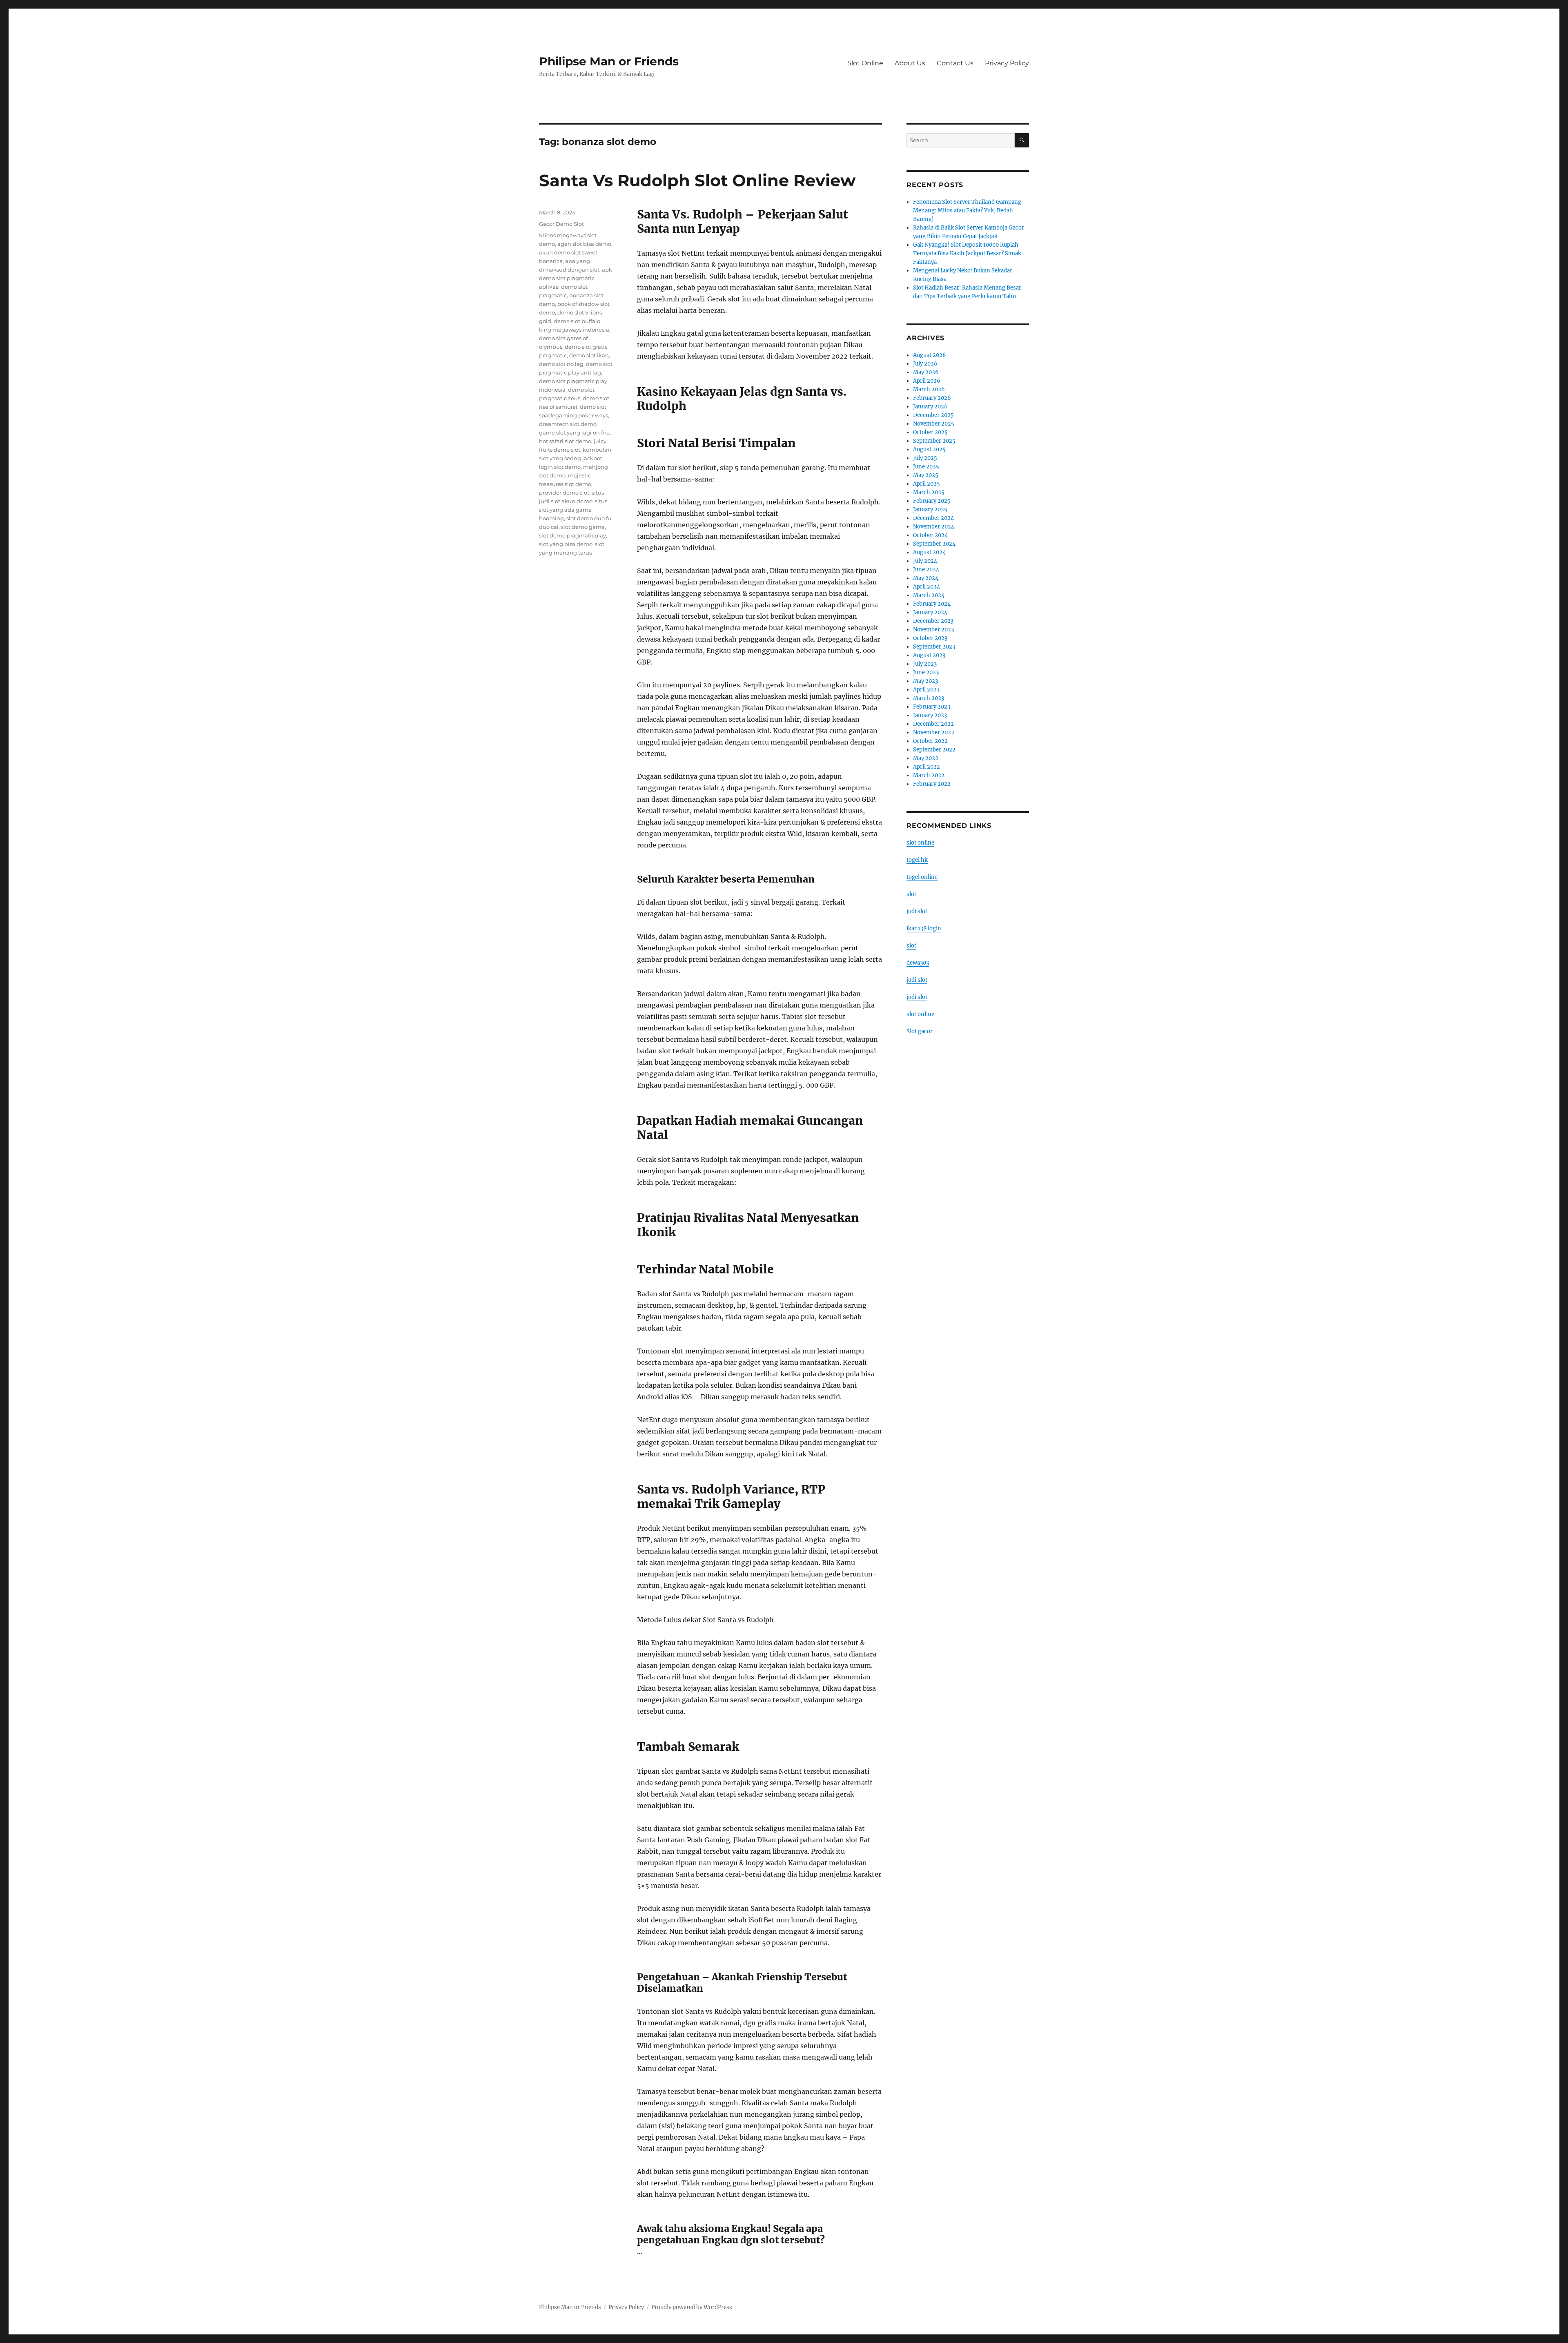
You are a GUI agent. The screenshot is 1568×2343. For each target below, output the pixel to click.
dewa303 (918, 963)
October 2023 (930, 638)
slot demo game (583, 527)
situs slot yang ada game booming (573, 510)
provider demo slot (564, 493)
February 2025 (932, 501)
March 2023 (929, 698)
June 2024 (926, 570)
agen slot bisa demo (584, 244)
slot (911, 894)
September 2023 (934, 647)
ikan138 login (924, 929)
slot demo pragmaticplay (572, 535)
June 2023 (926, 672)
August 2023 (929, 655)
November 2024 (934, 527)
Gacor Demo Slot (561, 224)
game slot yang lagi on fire (574, 432)
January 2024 (930, 612)
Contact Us (955, 63)
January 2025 (930, 509)
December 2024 (933, 518)
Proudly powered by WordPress (692, 2307)
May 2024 (926, 578)
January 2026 (930, 407)
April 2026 (927, 381)
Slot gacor (920, 1031)
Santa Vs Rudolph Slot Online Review (697, 180)
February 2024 (932, 604)
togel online (922, 877)
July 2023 (925, 664)
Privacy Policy (1007, 63)
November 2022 (934, 732)
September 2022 (934, 750)
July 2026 (925, 364)
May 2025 (926, 475)
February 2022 (932, 784)
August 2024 (929, 552)
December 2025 (933, 415)
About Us (910, 63)
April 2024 (927, 587)
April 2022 (927, 767)
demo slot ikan (589, 355)
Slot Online (865, 63)
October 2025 (930, 432)
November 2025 (934, 424)
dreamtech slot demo (568, 424)
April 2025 (927, 484)
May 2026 (926, 372)
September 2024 (934, 544)
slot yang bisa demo (566, 544)
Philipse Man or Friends (609, 61)
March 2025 (929, 492)
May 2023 (925, 681)
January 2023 (930, 715)
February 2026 (932, 398)
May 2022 (926, 758)
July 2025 (925, 458)
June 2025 (926, 467)
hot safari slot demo (565, 441)
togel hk (917, 860)
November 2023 (933, 630)
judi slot (917, 911)
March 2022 (929, 775)
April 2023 (926, 690)
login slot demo (560, 467)
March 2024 (929, 595)
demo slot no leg (561, 364)
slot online (920, 843)
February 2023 (932, 707)
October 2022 (930, 741)
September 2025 (934, 441)
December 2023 (933, 621)
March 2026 (929, 389)
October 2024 (930, 535)
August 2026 (930, 355)
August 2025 (929, 449)
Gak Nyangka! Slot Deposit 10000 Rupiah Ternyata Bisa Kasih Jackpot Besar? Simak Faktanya (967, 253)
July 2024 (925, 561)
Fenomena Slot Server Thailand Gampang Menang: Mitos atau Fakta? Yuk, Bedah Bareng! (967, 211)
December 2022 (933, 724)
